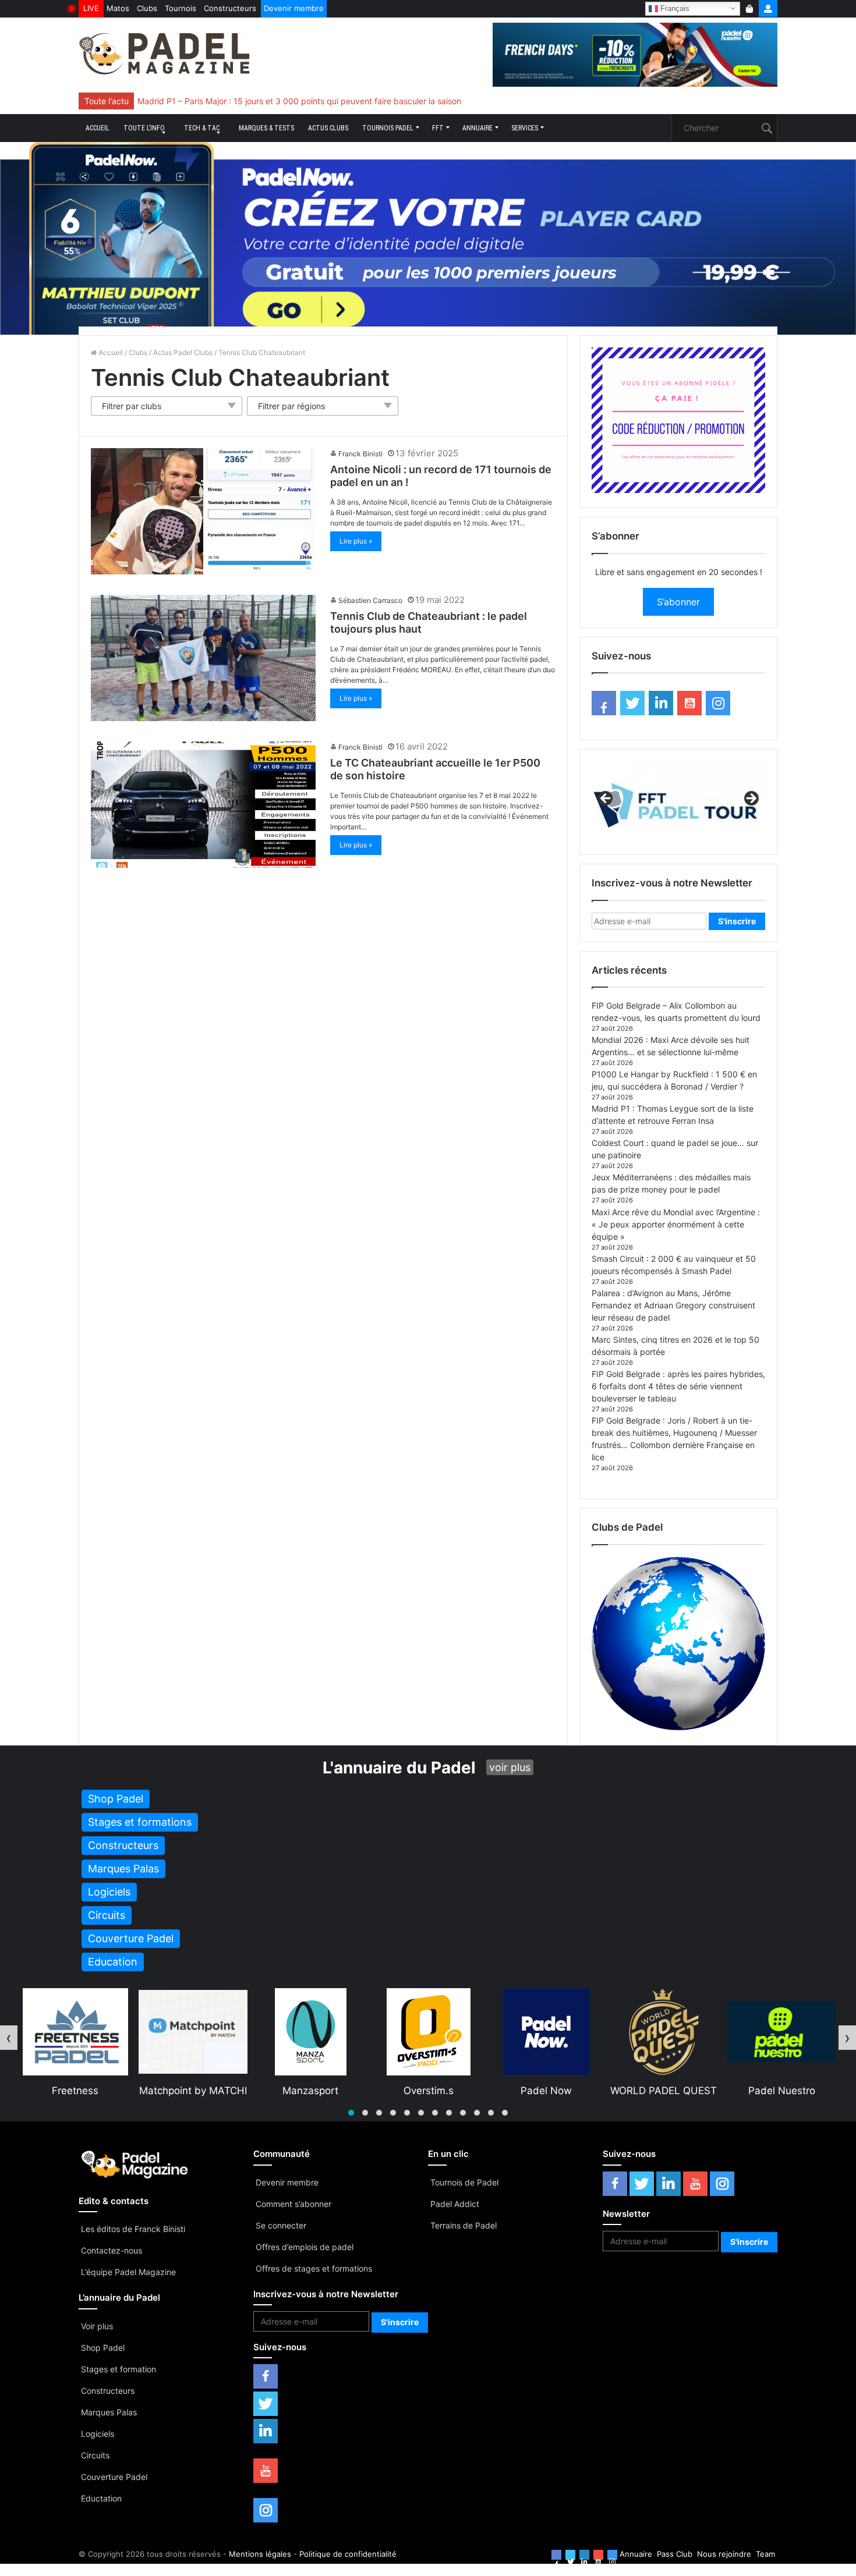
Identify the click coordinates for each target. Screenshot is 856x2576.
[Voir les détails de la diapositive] (678, 802)
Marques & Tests (266, 128)
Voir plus (97, 2326)
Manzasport (193, 2091)
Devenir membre (294, 8)
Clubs (147, 8)
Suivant (751, 799)
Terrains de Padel (464, 2225)
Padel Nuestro (664, 2091)
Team (765, 2554)
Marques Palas (109, 2412)
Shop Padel (103, 2348)
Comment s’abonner (293, 2204)
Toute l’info (144, 128)
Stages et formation (119, 2369)
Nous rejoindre (724, 2554)
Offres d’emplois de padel (305, 2247)
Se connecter (281, 2225)
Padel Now (429, 2091)
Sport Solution (781, 2091)
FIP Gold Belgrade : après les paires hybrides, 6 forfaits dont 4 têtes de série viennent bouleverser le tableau (678, 1386)
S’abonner (678, 602)
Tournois (181, 8)
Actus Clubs (328, 128)
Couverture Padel (114, 2477)
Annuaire (477, 128)
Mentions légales (260, 2554)
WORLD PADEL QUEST (546, 2091)
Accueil (98, 128)
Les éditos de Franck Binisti (133, 2229)
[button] (351, 2113)
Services (525, 128)
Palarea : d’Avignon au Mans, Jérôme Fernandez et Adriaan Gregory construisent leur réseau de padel (673, 1305)
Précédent (606, 799)
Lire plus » (356, 541)
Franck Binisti (360, 454)
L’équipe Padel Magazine (128, 2272)
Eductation (101, 2498)
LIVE (91, 8)
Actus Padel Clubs (183, 352)
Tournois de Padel (464, 2182)
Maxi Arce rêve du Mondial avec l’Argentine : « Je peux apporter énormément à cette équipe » (676, 1224)
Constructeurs (230, 8)
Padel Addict (455, 2204)
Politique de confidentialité (348, 2554)
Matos (118, 8)
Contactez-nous (112, 2250)
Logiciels (98, 2434)
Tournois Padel (388, 128)
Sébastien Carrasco (370, 600)
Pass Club (675, 2554)
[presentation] (9, 2038)
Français (674, 8)
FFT (438, 128)
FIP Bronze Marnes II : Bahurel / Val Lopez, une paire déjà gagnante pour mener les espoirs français (326, 101)
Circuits (95, 2455)
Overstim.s (311, 2091)
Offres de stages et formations (314, 2268)
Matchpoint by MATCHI (75, 2091)
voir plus (510, 1767)
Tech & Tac (202, 128)
